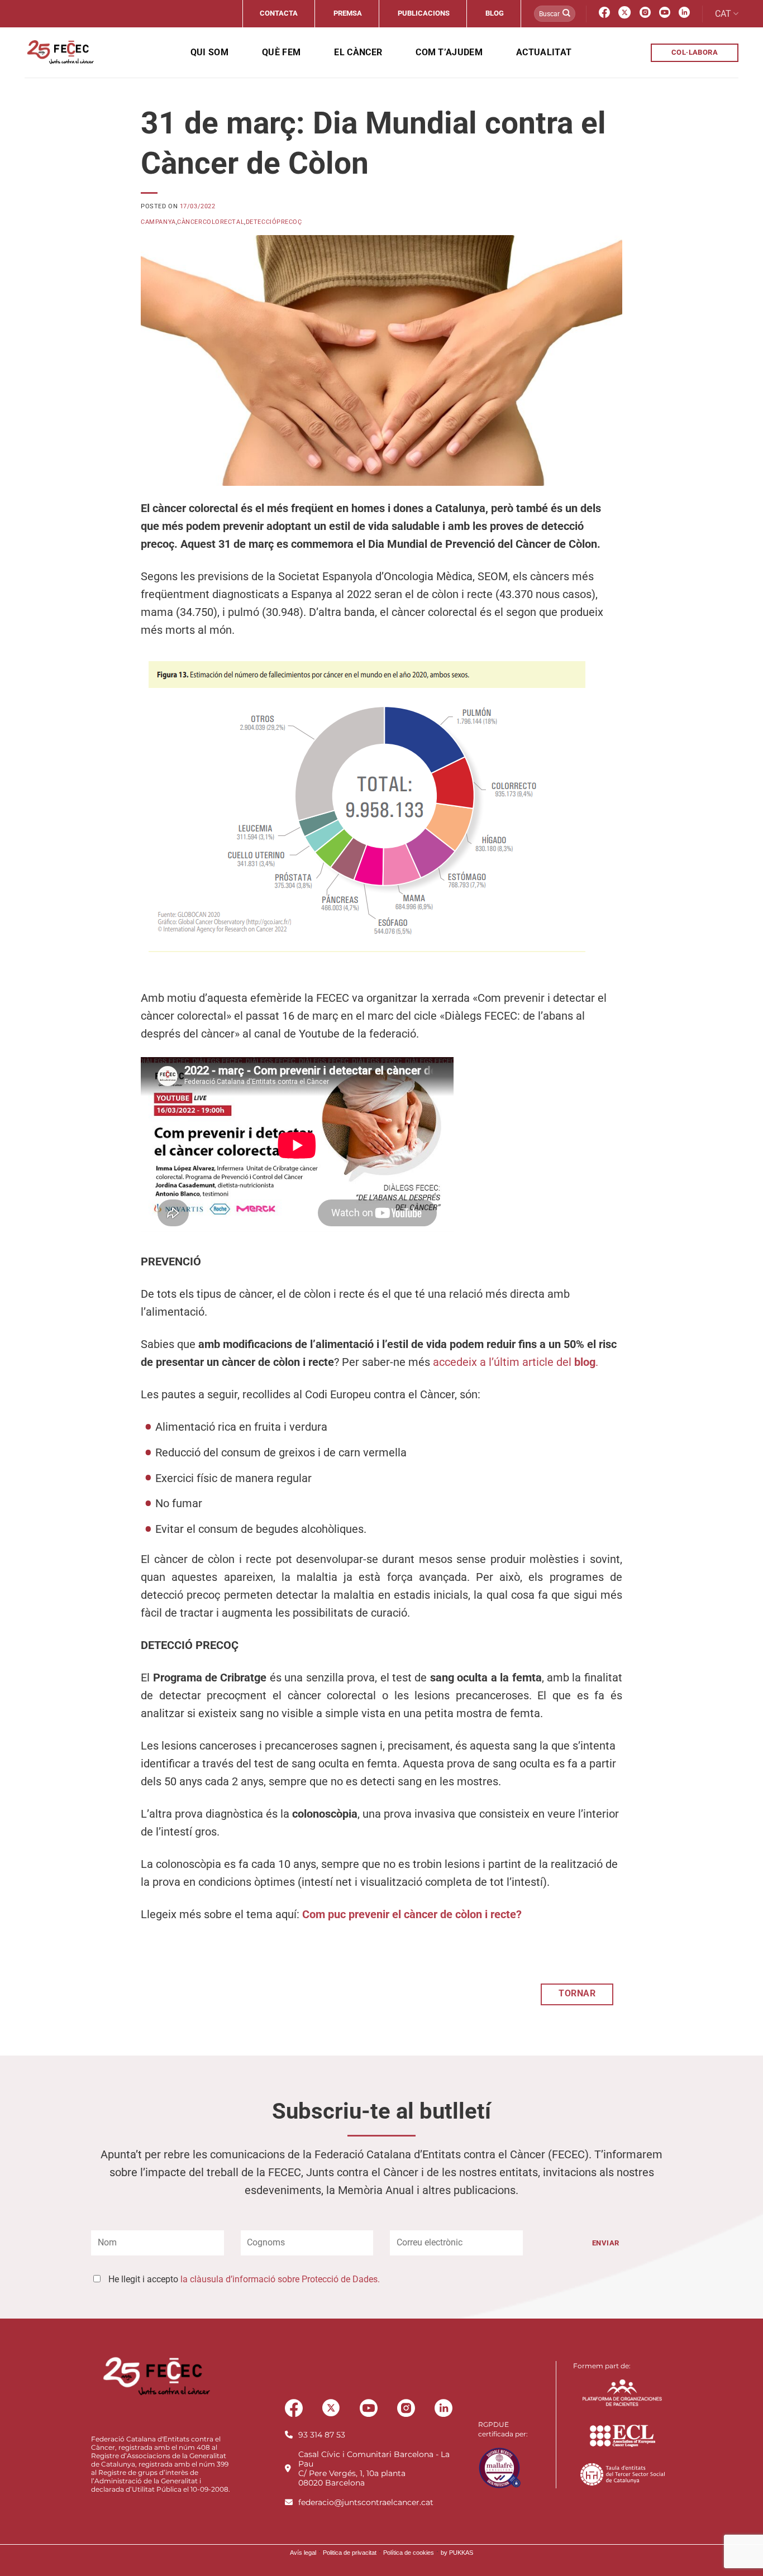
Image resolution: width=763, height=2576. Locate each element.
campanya (158, 222)
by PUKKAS (457, 2553)
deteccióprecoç (274, 222)
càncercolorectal (211, 222)
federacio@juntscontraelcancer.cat (366, 2502)
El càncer (358, 52)
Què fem (281, 52)
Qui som (209, 52)
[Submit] (566, 14)
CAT (723, 14)
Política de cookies (409, 2553)
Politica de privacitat (350, 2553)
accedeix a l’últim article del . (516, 1362)
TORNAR (577, 1994)
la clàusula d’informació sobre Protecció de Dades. (280, 2279)
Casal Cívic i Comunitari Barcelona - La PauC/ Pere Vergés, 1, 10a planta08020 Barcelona (374, 2469)
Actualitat (544, 52)
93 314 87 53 (322, 2435)
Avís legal (303, 2553)
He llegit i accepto (244, 2279)
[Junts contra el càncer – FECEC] (59, 52)
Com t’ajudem (449, 52)
